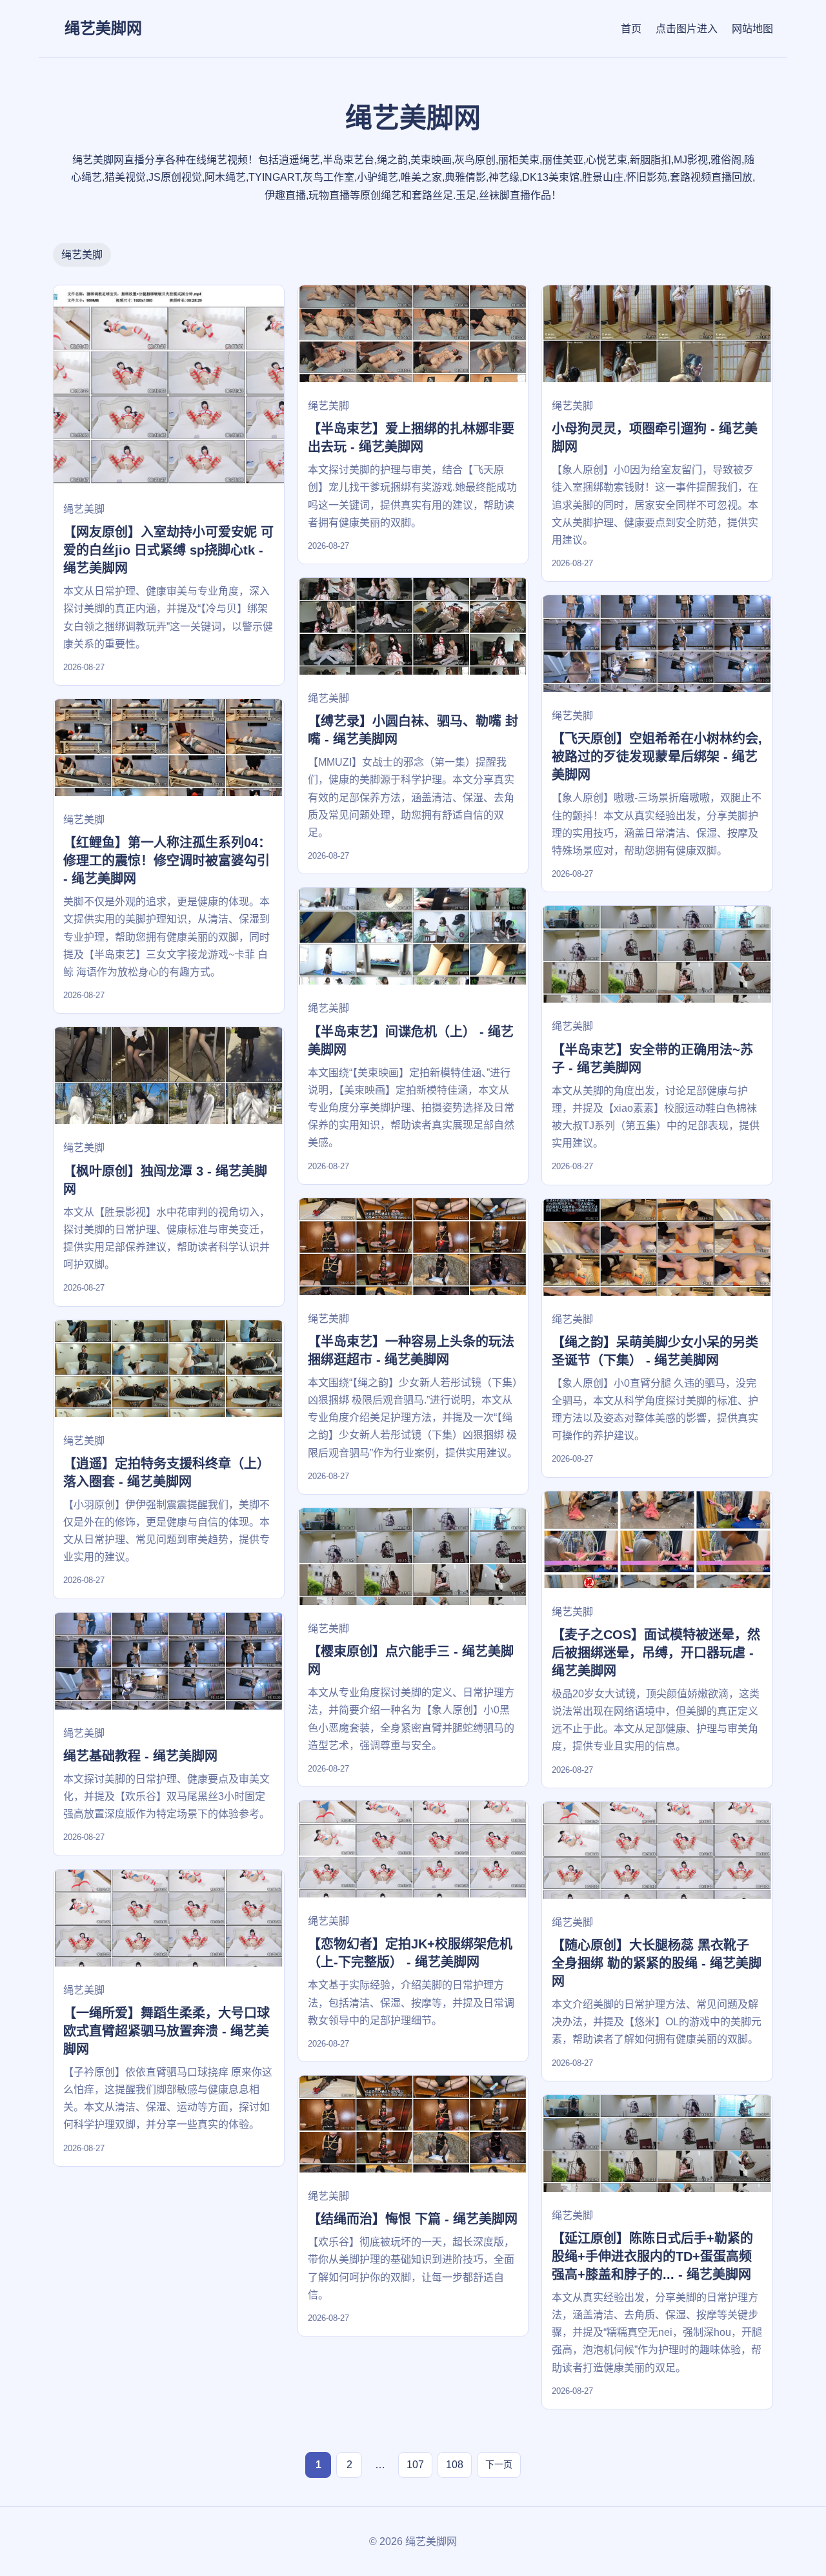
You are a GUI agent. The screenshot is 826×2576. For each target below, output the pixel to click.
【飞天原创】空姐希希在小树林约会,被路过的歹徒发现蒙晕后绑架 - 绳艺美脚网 (657, 757)
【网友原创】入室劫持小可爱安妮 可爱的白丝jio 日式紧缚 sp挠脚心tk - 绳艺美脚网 (168, 550)
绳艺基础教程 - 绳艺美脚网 (140, 1756)
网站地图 (752, 29)
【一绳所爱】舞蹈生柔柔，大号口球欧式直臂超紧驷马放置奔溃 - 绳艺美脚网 (166, 2031)
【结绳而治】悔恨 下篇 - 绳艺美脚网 (413, 2219)
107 (415, 2465)
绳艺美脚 (82, 255)
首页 (631, 29)
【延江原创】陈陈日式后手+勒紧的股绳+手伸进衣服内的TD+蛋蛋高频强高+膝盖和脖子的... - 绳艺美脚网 (652, 2256)
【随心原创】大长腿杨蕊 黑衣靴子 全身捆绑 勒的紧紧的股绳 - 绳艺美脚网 (657, 1963)
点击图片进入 (687, 29)
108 (455, 2465)
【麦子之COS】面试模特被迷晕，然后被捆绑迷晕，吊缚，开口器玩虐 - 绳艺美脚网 (656, 1653)
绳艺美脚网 (103, 28)
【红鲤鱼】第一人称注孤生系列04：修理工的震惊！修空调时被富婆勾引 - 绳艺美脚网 (167, 861)
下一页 (499, 2464)
